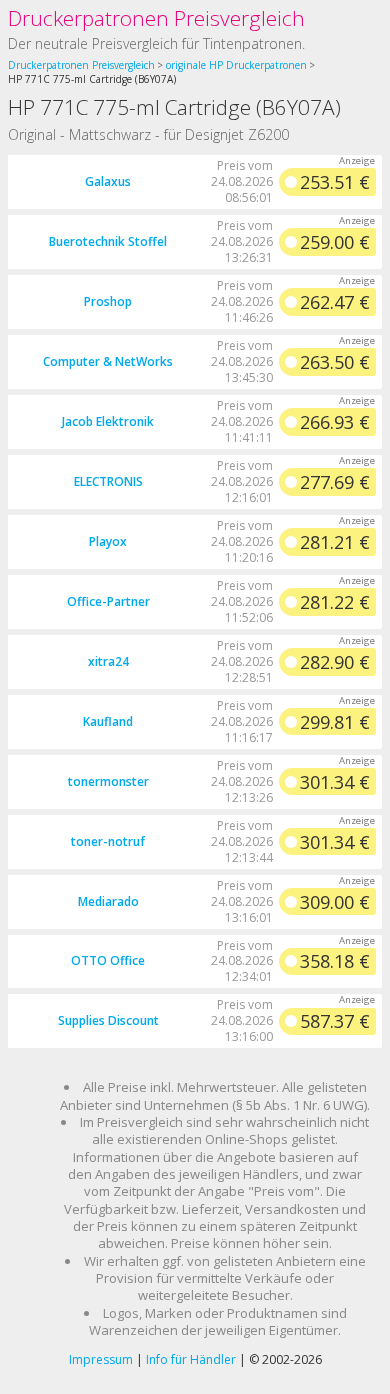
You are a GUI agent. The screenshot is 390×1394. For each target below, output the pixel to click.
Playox (108, 541)
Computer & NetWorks (108, 361)
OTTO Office (108, 960)
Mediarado (108, 901)
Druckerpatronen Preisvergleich (156, 18)
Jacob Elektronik (108, 421)
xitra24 (108, 661)
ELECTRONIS (108, 481)
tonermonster (108, 781)
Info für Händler (191, 1359)
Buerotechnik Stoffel (108, 241)
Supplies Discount (108, 1020)
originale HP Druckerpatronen (236, 65)
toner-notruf (108, 841)
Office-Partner (108, 601)
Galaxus (108, 181)
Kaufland (108, 721)
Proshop (108, 301)
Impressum (101, 1359)
